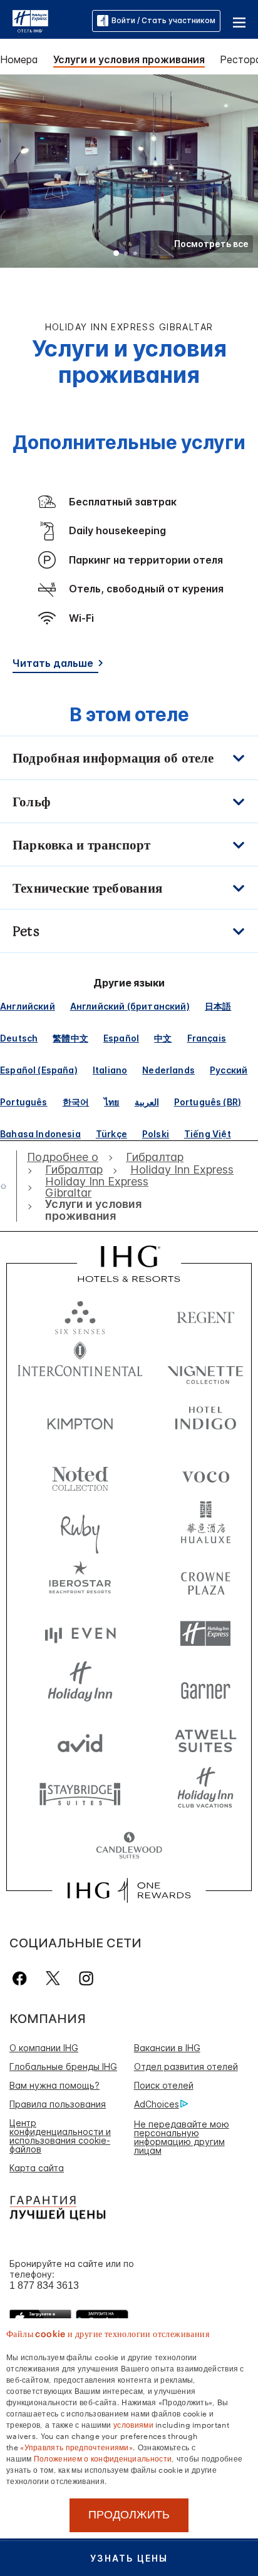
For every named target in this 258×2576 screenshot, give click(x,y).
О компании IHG (44, 2048)
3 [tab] (135, 255)
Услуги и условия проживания (129, 59)
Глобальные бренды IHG (63, 2066)
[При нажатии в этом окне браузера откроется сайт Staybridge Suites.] (80, 1793)
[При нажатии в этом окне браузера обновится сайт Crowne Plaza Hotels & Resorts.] (205, 1580)
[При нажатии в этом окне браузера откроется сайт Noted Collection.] (80, 1474)
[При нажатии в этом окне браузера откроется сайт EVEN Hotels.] (80, 1634)
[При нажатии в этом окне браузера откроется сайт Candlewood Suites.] (129, 1846)
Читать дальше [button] (53, 663)
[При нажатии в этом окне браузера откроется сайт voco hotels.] (205, 1474)
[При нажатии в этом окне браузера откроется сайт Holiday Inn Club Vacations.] (205, 1793)
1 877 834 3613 (44, 2285)
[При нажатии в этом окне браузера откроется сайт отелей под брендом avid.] (80, 1740)
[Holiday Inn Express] (30, 20)
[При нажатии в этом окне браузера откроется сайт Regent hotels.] (205, 1315)
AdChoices (157, 2104)
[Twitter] (53, 1978)
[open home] (8, 1186)
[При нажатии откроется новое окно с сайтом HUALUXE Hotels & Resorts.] (205, 1527)
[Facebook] (22, 1978)
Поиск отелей (164, 2085)
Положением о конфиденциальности (103, 2458)
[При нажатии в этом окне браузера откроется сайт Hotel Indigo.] (205, 1421)
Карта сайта (37, 2168)
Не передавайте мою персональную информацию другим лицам (182, 2137)
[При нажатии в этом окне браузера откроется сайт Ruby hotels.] (80, 1527)
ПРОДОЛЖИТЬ (129, 2515)
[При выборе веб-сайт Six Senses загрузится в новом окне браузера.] (80, 1315)
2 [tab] (126, 255)
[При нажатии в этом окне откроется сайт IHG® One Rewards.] (129, 1890)
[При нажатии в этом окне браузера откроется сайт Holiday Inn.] (80, 1687)
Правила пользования (58, 2104)
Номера (19, 59)
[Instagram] (86, 1978)
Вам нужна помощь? (54, 2085)
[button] (239, 21)
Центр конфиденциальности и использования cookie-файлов (60, 2136)
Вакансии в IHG (167, 2048)
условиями (133, 2424)
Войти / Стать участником (163, 20)
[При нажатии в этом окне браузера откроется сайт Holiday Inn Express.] (205, 1634)
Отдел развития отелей (186, 2066)
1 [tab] (116, 255)
